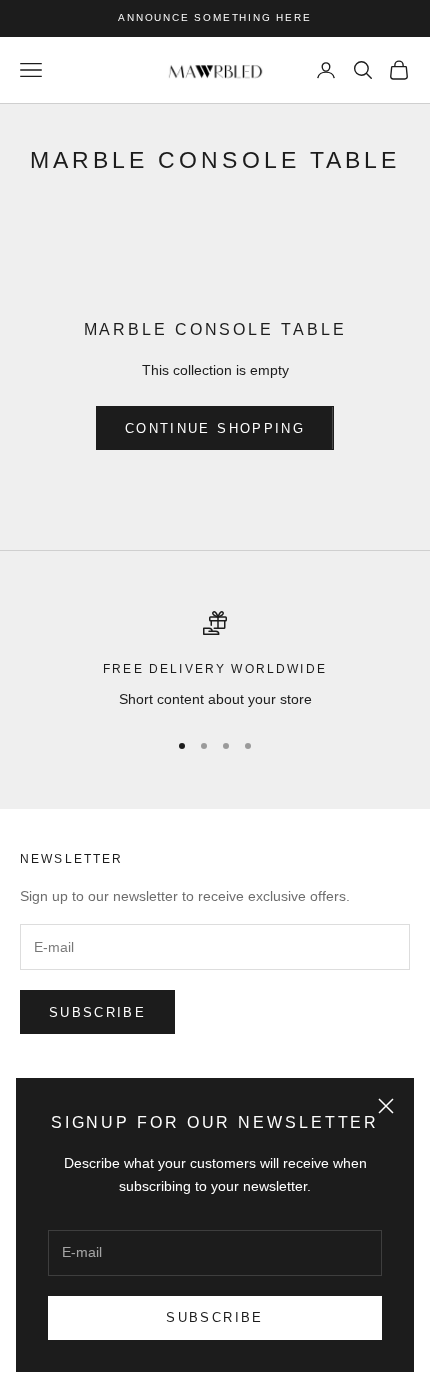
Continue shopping (215, 428)
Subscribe (214, 1317)
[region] (215, 660)
